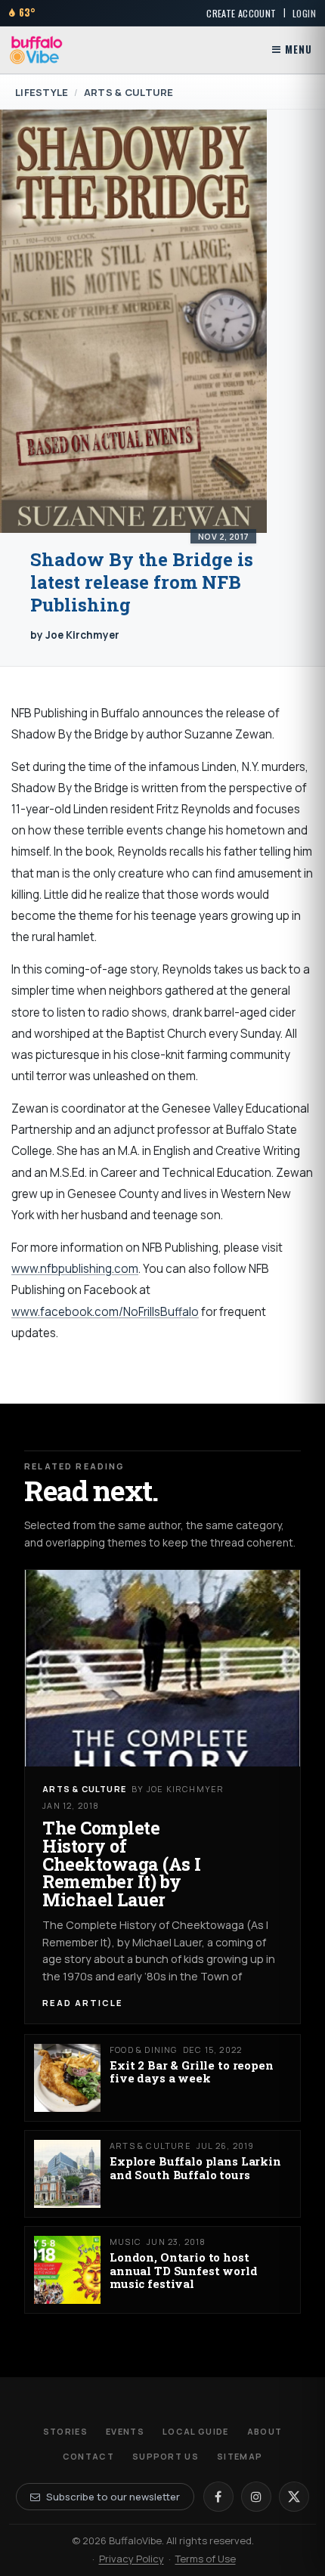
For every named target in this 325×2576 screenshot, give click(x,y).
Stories (65, 2431)
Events (125, 2431)
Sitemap (240, 2456)
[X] (294, 2497)
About (265, 2431)
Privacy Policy (132, 2559)
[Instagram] (256, 2497)
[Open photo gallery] (133, 321)
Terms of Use (206, 2559)
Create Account (241, 13)
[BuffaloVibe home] (36, 50)
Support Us (166, 2456)
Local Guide (196, 2431)
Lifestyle (42, 92)
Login (304, 13)
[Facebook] (218, 2497)
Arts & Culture (129, 92)
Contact (88, 2456)
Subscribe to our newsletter (113, 2497)
